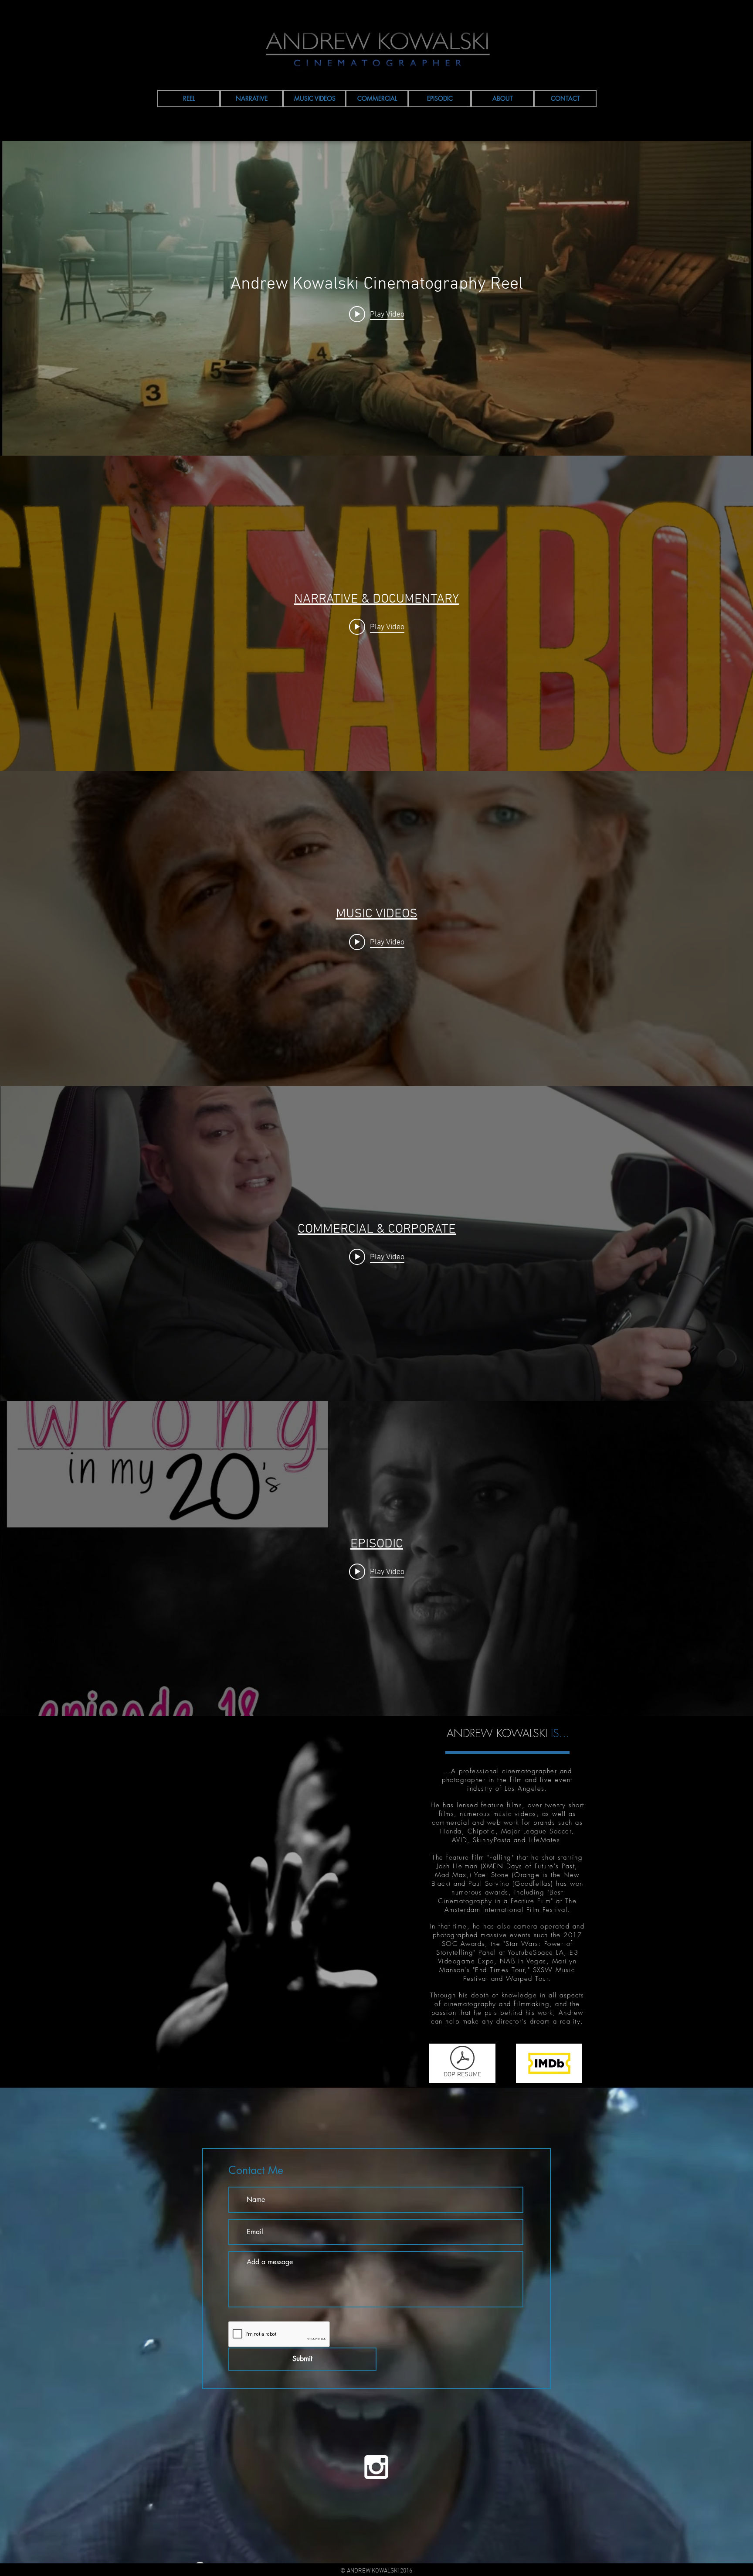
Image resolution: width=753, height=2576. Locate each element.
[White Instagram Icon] (376, 2467)
